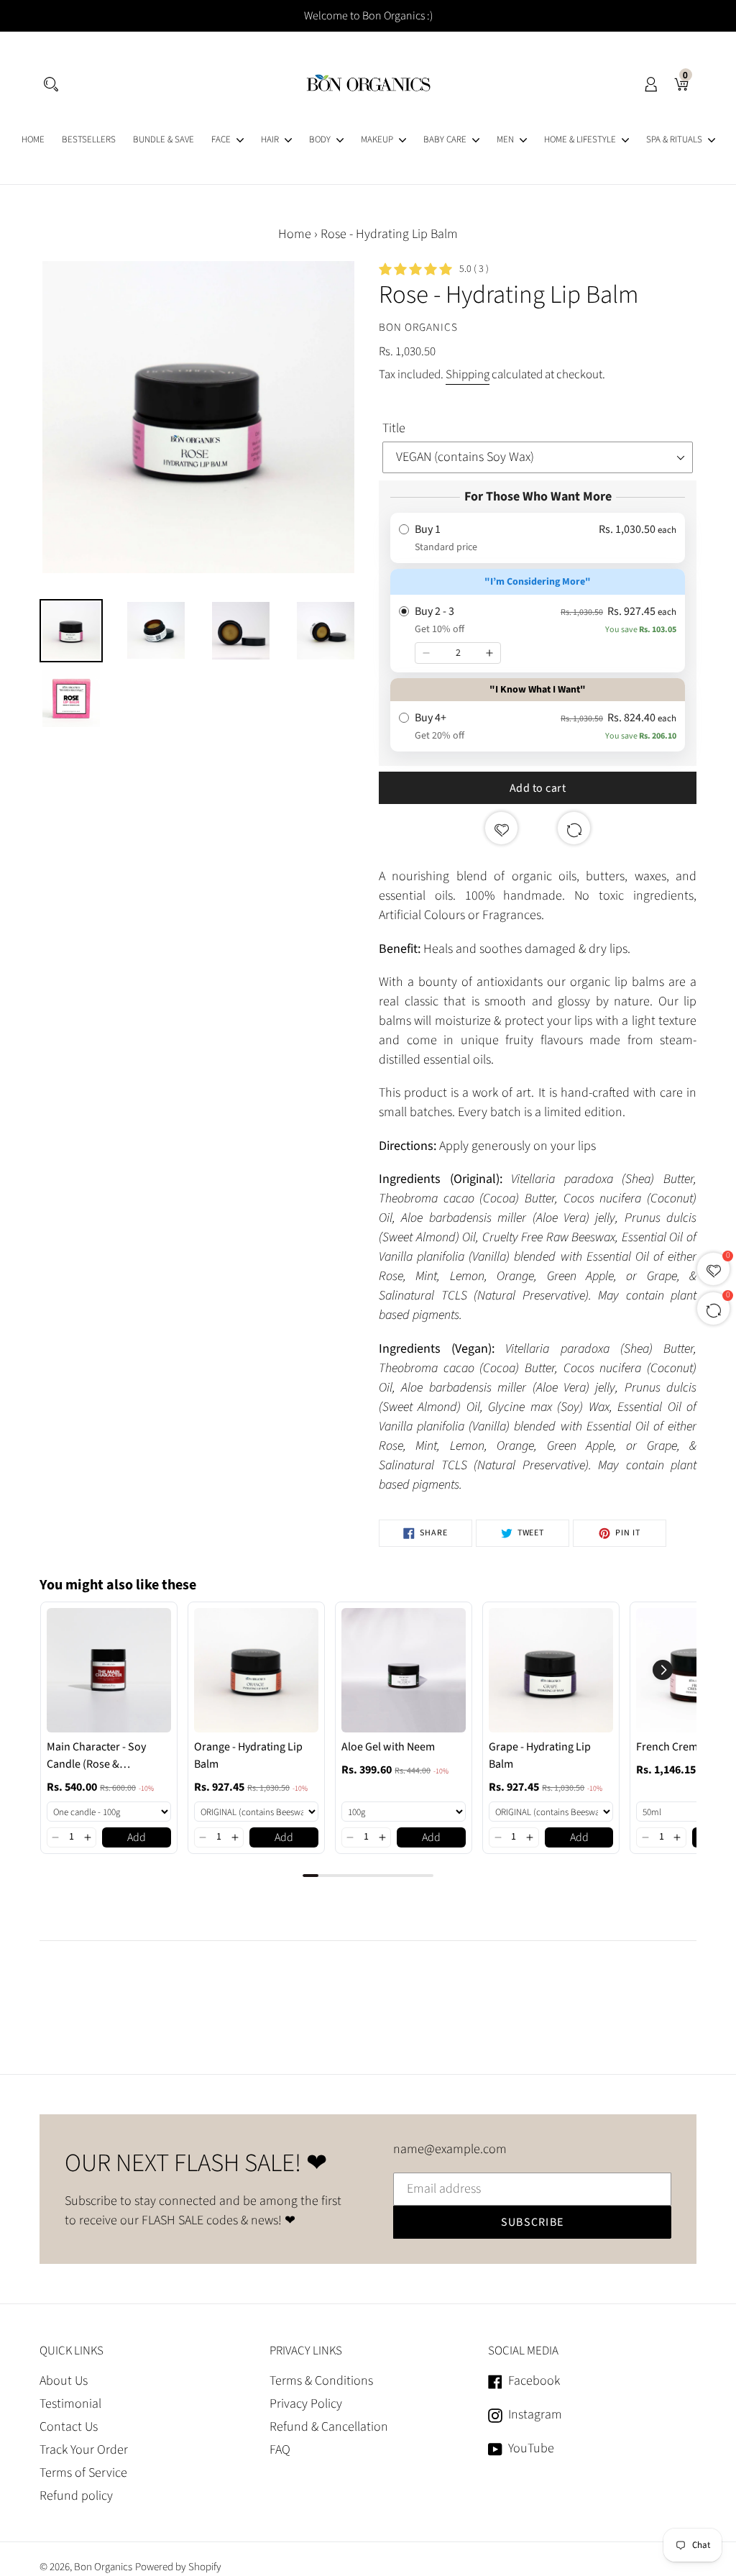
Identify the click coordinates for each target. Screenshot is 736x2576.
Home (295, 234)
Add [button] (137, 1837)
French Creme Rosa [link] (683, 1747)
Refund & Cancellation (329, 2427)
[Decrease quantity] (426, 653)
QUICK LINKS (72, 2351)
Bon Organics (103, 2567)
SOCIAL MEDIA (523, 2351)
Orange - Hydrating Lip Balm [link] (248, 1755)
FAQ (280, 2450)
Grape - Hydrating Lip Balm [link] (540, 1755)
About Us (64, 2381)
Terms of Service (83, 2473)
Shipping (468, 375)
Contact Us (69, 2427)
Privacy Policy (306, 2404)
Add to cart (538, 788)
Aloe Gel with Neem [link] (388, 1747)
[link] (109, 1670)
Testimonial (70, 2404)
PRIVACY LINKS (306, 2351)
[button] (55, 1837)
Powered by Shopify (178, 2567)
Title (394, 428)
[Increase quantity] (489, 653)
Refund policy (76, 2496)
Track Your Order (84, 2450)
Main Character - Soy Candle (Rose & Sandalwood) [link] (96, 1756)
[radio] (538, 538)
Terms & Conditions (321, 2381)
